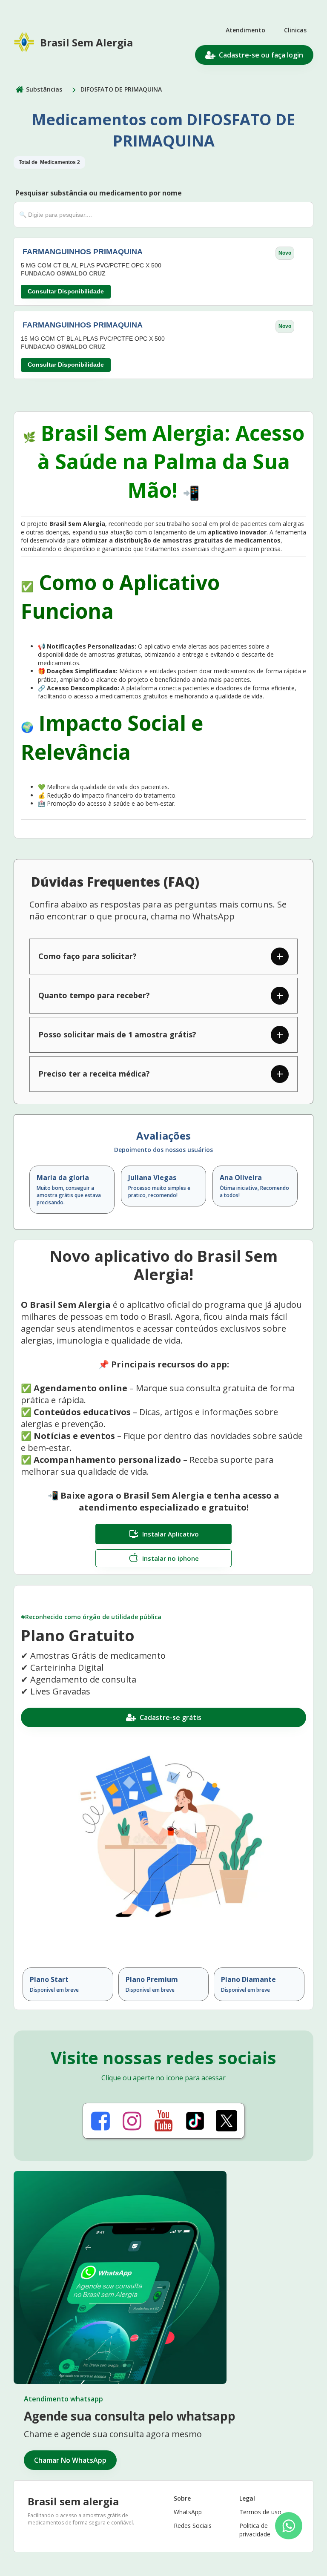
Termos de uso (260, 2512)
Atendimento (245, 30)
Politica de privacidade (255, 2530)
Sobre (182, 2498)
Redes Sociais (193, 2526)
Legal (247, 2498)
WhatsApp (188, 2512)
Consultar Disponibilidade (66, 291)
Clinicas (295, 30)
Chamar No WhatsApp (70, 2460)
